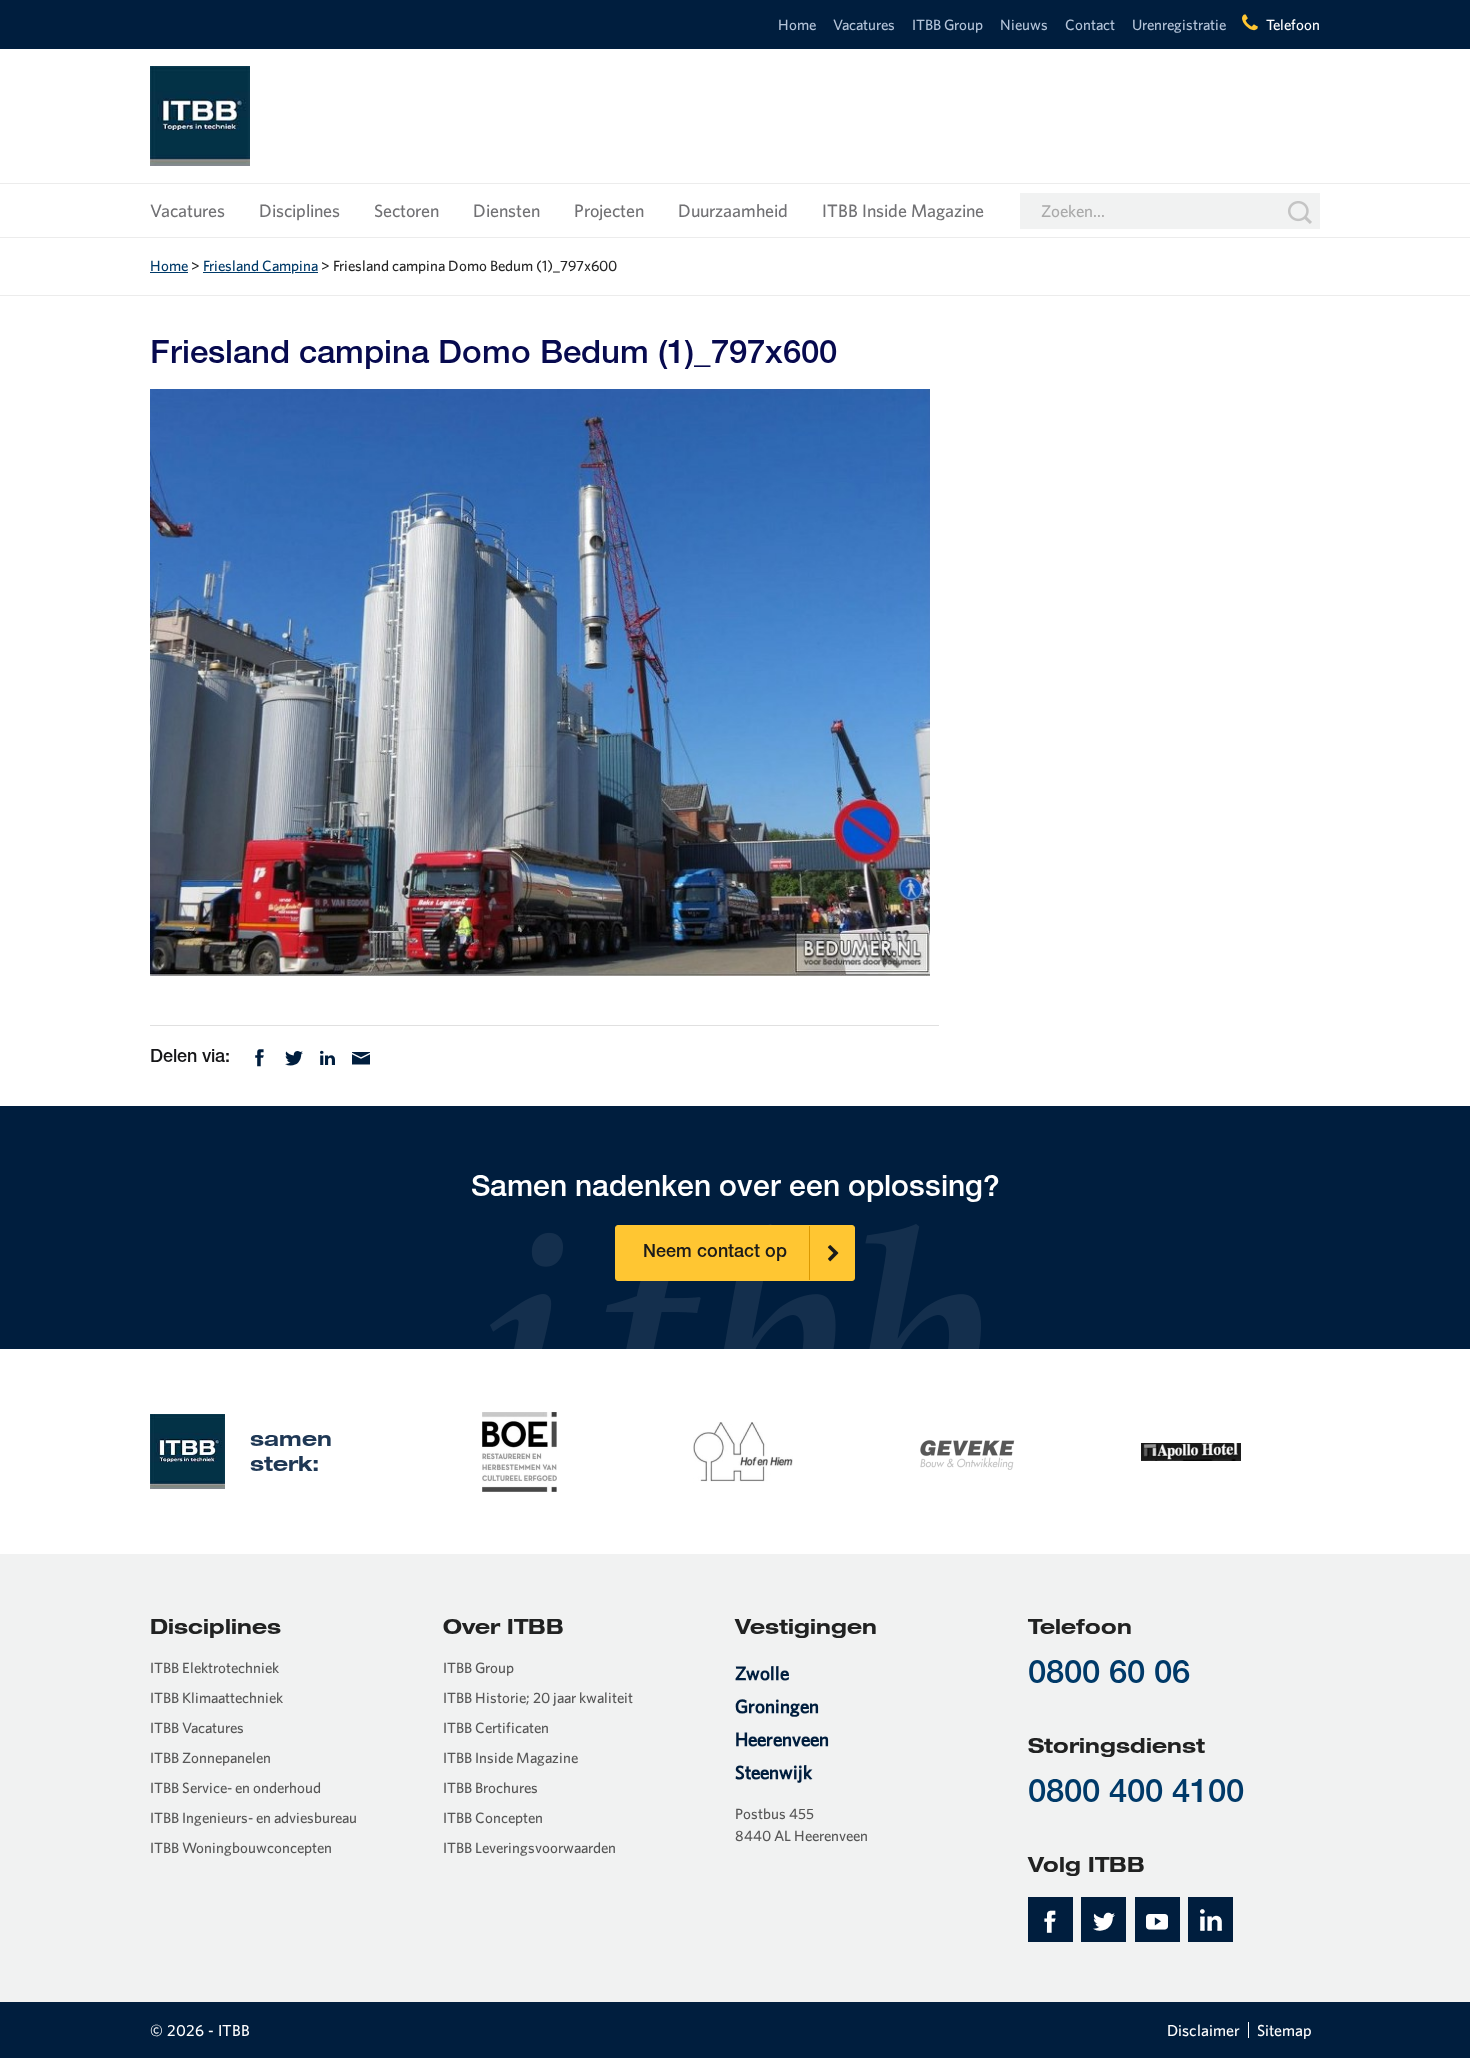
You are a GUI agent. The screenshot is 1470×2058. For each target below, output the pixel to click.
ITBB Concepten (493, 1817)
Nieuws (1024, 24)
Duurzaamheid (733, 210)
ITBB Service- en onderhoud (235, 1787)
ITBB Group (947, 24)
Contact (1090, 24)
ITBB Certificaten (496, 1727)
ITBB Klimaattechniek (216, 1697)
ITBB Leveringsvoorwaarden (529, 1847)
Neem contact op (715, 1253)
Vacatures (864, 24)
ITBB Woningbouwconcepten (241, 1847)
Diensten (506, 210)
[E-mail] (361, 1055)
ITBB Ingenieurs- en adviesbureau (253, 1817)
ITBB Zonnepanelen (210, 1757)
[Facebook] (259, 1055)
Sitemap (1284, 2030)
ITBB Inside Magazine (903, 210)
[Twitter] (294, 1055)
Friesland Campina (260, 265)
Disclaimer (1203, 2030)
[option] (519, 1451)
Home (797, 24)
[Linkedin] (327, 1055)
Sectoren (406, 210)
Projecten (609, 210)
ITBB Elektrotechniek (214, 1667)
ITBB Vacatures (197, 1727)
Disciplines (299, 210)
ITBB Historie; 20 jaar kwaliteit (538, 1697)
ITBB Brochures (490, 1787)
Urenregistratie (1179, 24)
